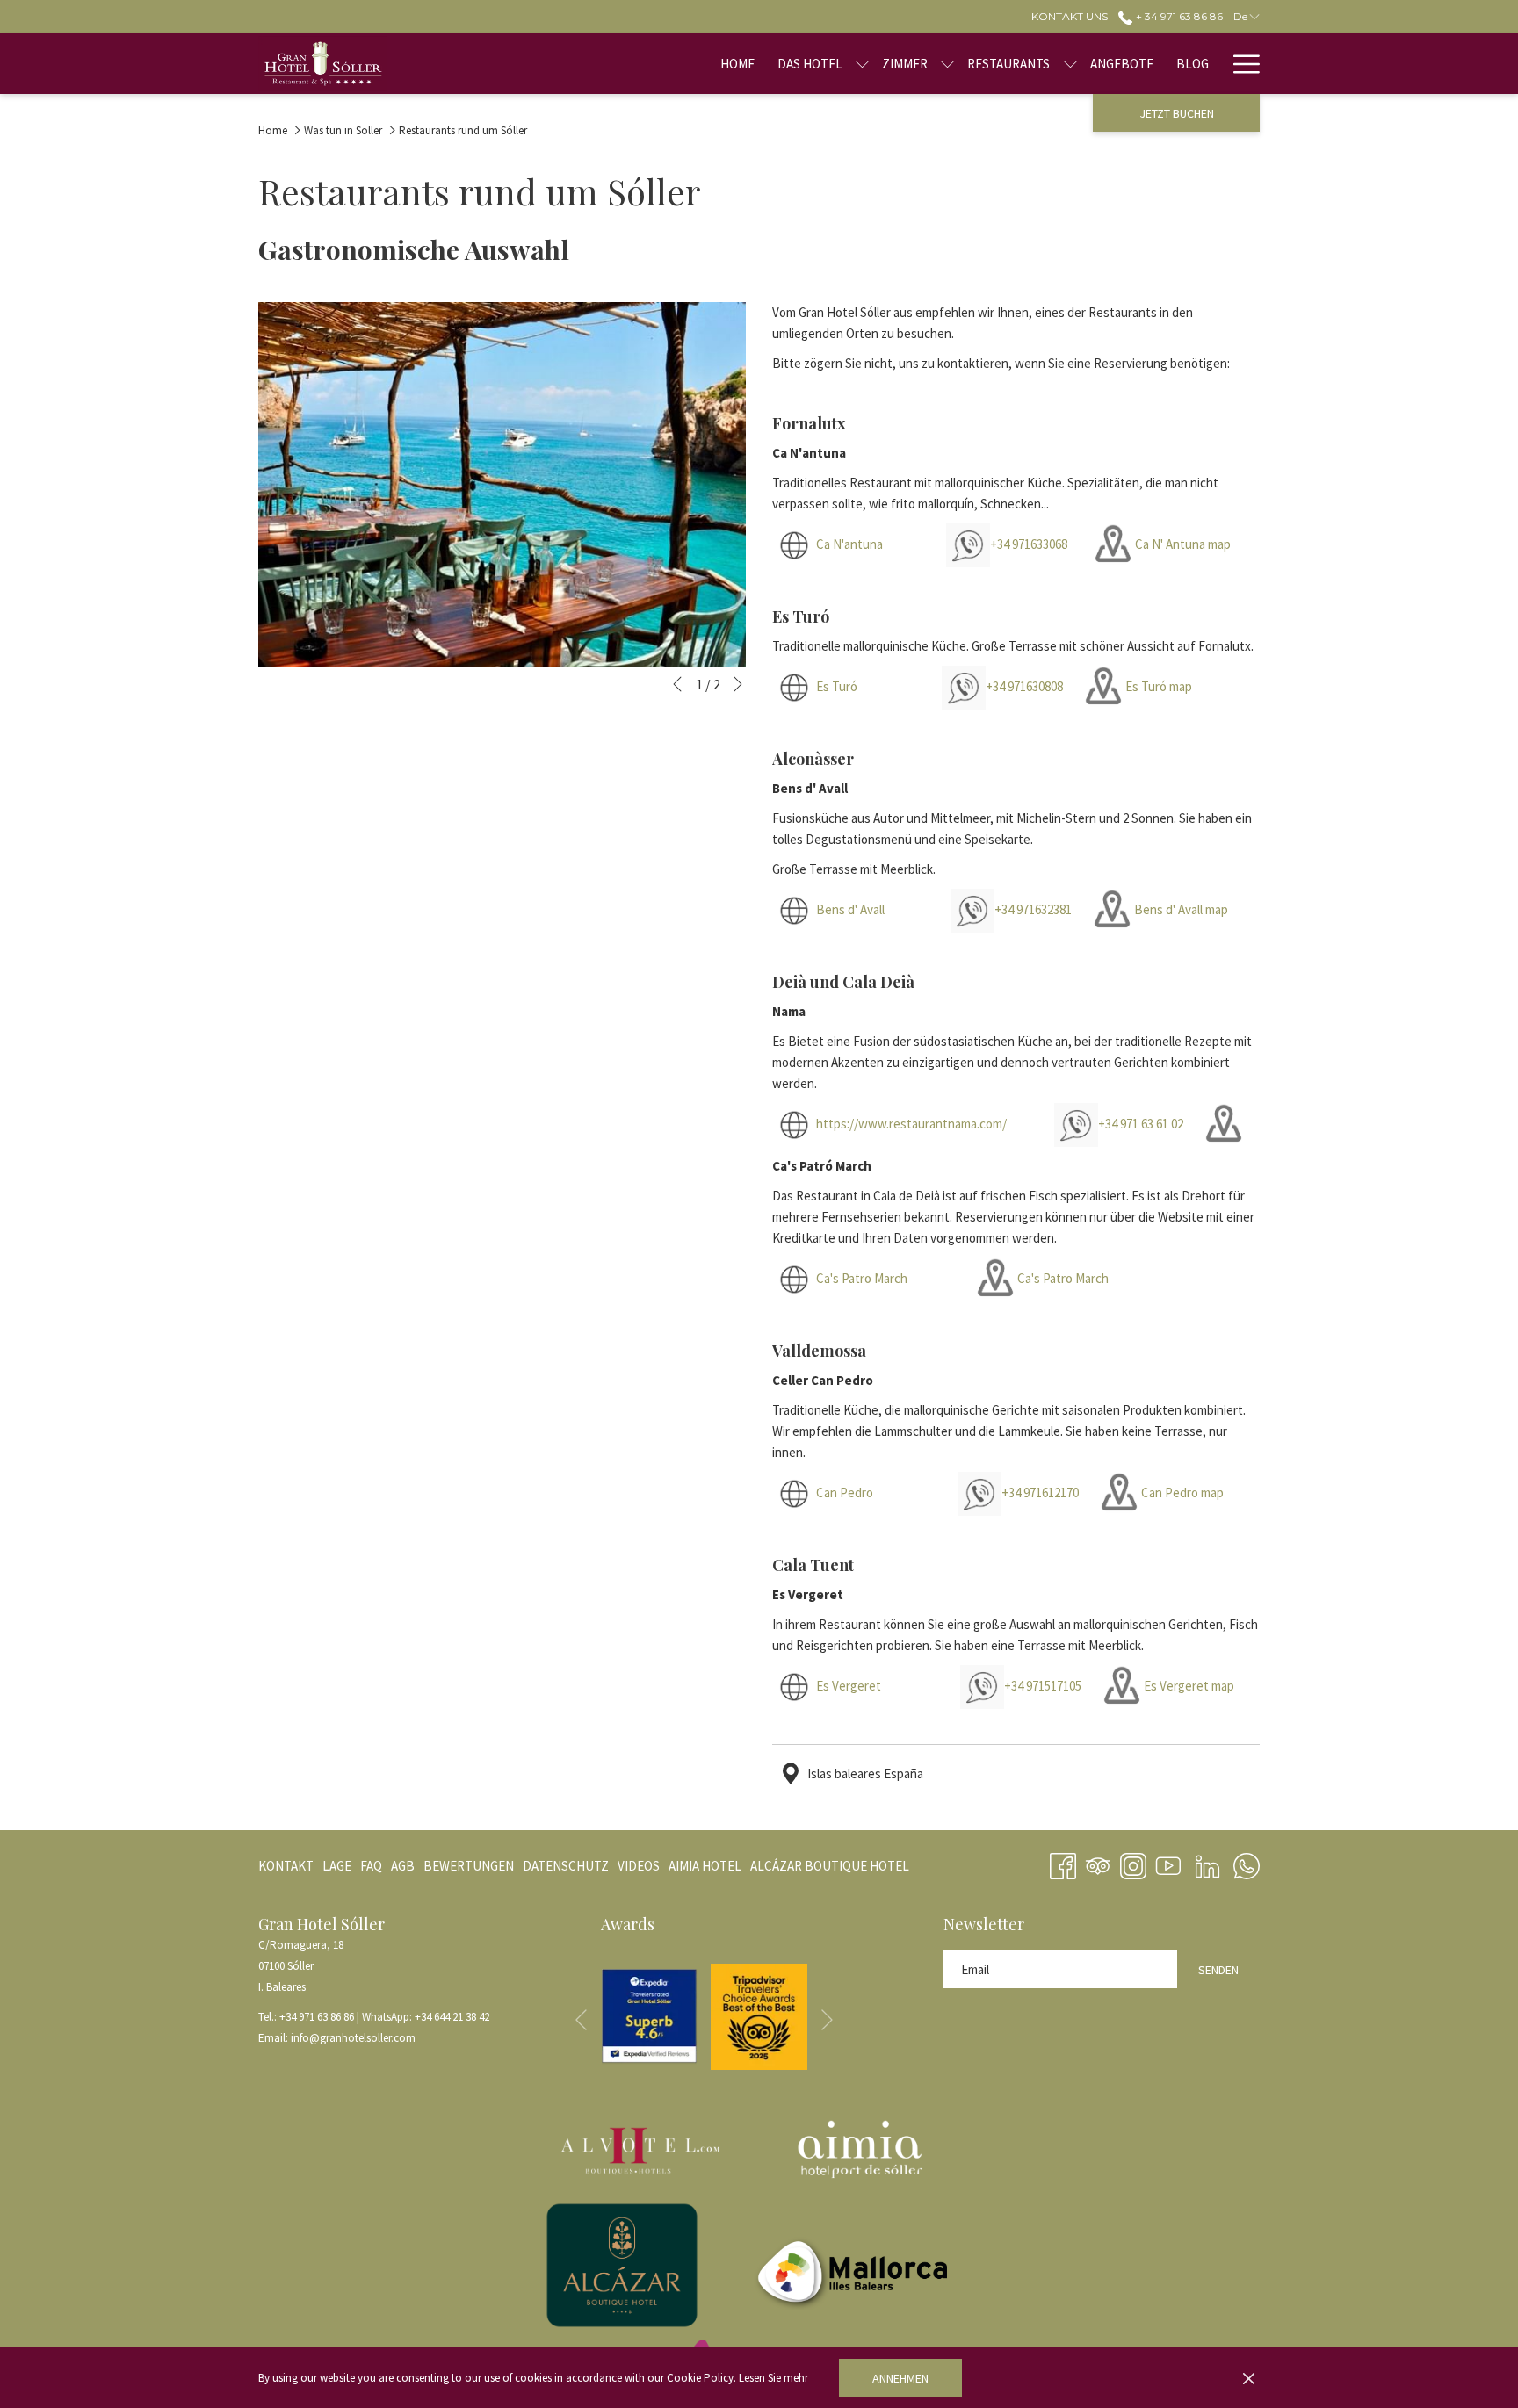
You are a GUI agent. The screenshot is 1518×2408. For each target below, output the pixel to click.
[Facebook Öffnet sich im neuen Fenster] (1063, 1863)
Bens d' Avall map (1181, 909)
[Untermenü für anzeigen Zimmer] (947, 64)
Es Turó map (1159, 686)
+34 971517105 (1043, 1686)
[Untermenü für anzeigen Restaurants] (1070, 64)
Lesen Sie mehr (773, 2378)
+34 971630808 (1024, 686)
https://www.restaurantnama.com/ (913, 1124)
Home (273, 130)
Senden (1218, 1970)
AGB (403, 1866)
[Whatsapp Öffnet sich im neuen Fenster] (1247, 1863)
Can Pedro (845, 1492)
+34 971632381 (1033, 909)
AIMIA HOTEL (705, 1870)
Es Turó (837, 686)
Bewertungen (469, 1866)
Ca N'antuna (849, 544)
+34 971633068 (1031, 544)
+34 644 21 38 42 (452, 2017)
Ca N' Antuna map (1183, 544)
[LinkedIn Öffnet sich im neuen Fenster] (1207, 1863)
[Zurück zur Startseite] (323, 64)
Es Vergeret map (1189, 1686)
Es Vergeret (849, 1686)
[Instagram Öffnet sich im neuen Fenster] (1133, 1863)
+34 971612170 (1040, 1492)
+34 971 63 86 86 (317, 2017)
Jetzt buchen (1177, 113)
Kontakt (286, 1866)
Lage (337, 1866)
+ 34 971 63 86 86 (1178, 16)
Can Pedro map (1182, 1492)
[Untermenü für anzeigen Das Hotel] (862, 64)
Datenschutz (566, 1866)
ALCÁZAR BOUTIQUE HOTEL (830, 1870)
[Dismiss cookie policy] (1249, 2378)
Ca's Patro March (862, 1278)
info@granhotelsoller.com (353, 2038)
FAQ (371, 1866)
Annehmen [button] (900, 2378)
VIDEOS (639, 1870)
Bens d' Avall (850, 909)
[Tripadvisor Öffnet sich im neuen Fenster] (1098, 1863)
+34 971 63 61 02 (1141, 1124)
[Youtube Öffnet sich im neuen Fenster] (1168, 1863)
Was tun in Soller (343, 130)
